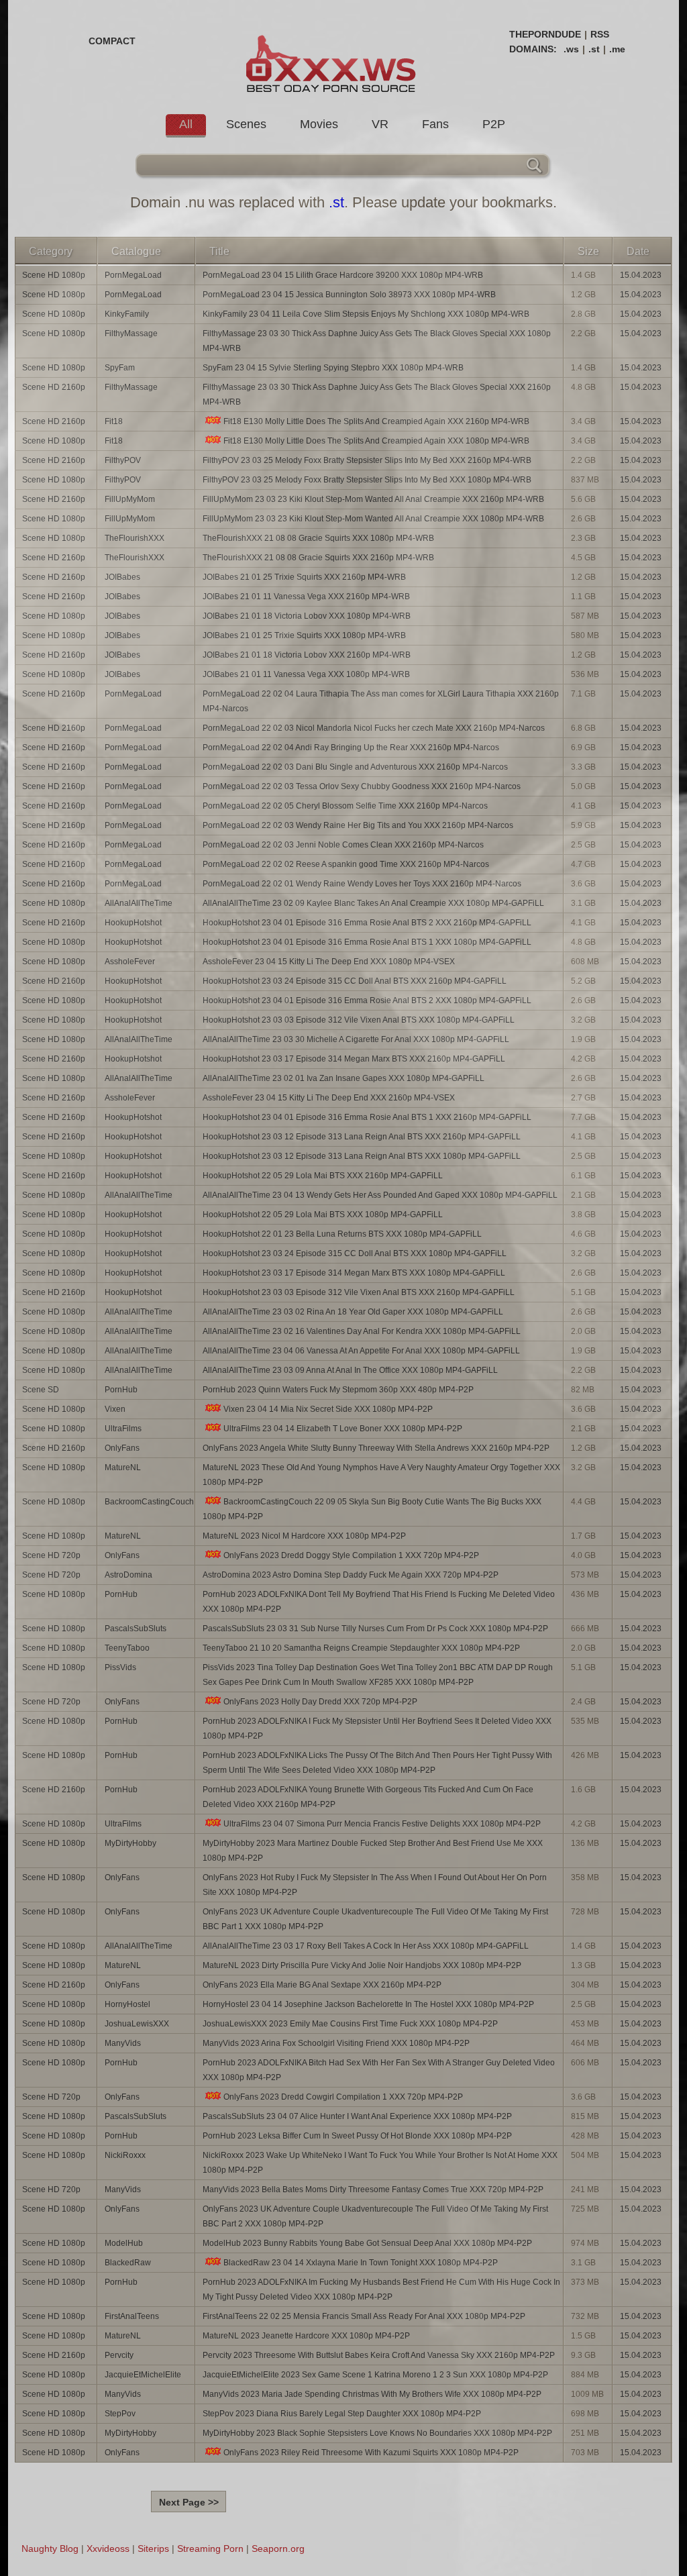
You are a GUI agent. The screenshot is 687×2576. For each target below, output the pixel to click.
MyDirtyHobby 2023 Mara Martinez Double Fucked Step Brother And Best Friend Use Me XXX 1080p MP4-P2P (373, 1851)
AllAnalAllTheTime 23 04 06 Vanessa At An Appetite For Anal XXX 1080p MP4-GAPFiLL (361, 1351)
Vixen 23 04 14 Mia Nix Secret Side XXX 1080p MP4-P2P (328, 1409)
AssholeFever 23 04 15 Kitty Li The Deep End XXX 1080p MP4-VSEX (329, 962)
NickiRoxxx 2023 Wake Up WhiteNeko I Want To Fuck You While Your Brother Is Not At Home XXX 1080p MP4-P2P (380, 2163)
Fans (435, 124)
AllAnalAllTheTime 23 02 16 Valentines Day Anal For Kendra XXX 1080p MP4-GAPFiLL (362, 1331)
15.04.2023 (641, 275)
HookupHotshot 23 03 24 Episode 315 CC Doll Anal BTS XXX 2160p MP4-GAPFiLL (355, 981)
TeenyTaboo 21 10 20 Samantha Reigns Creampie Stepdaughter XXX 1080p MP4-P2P (361, 1648)
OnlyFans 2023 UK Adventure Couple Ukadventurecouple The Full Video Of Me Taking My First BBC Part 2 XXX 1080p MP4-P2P (375, 2216)
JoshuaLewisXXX (137, 2024)
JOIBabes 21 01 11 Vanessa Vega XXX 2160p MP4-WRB (306, 597)
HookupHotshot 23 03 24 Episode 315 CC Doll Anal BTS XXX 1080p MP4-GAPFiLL (355, 1253)
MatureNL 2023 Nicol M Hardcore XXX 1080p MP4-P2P (304, 1536)
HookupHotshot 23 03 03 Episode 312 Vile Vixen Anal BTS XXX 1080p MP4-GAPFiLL (359, 1020)
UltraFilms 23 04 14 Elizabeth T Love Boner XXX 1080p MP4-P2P (343, 1429)
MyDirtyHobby (130, 1843)
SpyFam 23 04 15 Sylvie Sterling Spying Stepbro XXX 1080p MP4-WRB (333, 368)
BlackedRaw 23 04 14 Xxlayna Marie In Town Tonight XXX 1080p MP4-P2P (361, 2263)
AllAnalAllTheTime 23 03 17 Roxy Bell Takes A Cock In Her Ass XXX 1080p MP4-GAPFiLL (366, 1946)
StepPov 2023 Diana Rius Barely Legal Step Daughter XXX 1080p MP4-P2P (342, 2414)
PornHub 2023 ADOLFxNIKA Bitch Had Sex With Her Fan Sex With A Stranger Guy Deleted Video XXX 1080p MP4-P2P (379, 2070)
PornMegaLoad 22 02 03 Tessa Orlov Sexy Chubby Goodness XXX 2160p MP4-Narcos (362, 786)
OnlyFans (122, 1448)
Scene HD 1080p (54, 275)
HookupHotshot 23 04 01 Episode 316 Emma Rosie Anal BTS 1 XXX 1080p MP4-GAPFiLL (367, 942)
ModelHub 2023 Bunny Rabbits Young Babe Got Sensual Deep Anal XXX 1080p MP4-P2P (367, 2243)
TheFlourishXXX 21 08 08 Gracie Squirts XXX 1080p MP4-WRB (318, 538)
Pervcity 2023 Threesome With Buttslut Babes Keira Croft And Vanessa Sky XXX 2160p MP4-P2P (379, 2355)
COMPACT (112, 41)
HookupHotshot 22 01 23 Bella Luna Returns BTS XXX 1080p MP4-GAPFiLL (342, 1234)
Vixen (115, 1409)
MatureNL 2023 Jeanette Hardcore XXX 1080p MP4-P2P (306, 2336)
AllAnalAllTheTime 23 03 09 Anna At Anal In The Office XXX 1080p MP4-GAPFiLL (350, 1370)
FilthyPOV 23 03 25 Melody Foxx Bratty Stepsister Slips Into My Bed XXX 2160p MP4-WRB (367, 460)
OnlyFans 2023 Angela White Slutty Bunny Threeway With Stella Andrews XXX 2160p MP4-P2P (376, 1448)
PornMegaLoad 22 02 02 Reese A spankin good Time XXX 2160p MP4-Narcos (346, 864)
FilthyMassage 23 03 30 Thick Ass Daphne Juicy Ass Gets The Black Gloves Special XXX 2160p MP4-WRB (377, 395)
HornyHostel (127, 2004)
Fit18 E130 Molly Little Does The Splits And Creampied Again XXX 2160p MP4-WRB (376, 421)
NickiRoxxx (125, 2155)
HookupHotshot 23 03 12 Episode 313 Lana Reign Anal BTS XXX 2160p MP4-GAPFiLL (362, 1137)
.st (594, 49)
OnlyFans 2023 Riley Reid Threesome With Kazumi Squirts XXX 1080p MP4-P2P (371, 2453)
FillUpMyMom (130, 499)
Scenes (246, 124)
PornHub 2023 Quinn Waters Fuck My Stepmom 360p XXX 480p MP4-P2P (338, 1390)
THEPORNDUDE (545, 34)
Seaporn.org (278, 2548)
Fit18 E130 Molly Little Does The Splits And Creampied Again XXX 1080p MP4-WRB (376, 441)
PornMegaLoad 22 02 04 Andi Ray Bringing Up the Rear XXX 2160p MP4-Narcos (351, 748)
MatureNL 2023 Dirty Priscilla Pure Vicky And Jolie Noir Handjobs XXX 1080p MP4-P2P (362, 1965)
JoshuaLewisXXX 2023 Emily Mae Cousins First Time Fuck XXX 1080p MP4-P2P (350, 2024)
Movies (319, 124)
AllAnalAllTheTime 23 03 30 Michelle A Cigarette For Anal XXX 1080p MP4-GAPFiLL (356, 1039)
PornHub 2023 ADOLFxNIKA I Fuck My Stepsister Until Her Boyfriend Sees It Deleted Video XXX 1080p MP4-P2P (377, 1729)
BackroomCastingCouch (149, 1502)
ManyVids (123, 2043)
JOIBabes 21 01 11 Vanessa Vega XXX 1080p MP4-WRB (306, 674)
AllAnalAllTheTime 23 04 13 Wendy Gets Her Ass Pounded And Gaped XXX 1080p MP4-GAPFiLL (380, 1195)
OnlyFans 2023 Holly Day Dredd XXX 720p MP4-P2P (320, 1702)
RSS (600, 34)
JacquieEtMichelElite (143, 2375)
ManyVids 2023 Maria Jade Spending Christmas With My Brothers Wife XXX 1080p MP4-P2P (372, 2394)
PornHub (121, 1390)
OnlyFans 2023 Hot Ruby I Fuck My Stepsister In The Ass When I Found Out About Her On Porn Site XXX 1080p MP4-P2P (375, 1885)
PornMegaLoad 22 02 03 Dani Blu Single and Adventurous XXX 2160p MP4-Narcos (355, 767)
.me (617, 49)
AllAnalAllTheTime (139, 903)
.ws (571, 49)
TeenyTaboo (127, 1648)
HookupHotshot (133, 923)
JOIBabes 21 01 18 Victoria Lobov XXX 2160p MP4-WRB (307, 655)
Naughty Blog (50, 2548)
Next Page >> (189, 2502)
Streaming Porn (210, 2548)
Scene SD (41, 1390)
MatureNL (123, 1467)
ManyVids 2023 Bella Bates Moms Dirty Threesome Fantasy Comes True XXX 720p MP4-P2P (373, 2189)
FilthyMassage (131, 333)
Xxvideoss (108, 2548)
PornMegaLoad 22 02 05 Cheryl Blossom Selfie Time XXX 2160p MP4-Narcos (345, 806)
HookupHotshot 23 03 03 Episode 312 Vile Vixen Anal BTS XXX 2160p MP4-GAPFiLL (359, 1292)
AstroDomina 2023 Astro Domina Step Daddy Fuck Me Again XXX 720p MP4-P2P (351, 1575)
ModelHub (124, 2243)
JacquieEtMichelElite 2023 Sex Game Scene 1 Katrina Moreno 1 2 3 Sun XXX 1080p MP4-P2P (375, 2375)
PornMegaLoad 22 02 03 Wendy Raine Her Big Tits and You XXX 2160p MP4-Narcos (358, 825)
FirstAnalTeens (132, 2316)
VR (380, 124)
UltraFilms (123, 1429)
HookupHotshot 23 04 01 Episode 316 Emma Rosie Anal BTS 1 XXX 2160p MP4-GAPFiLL (367, 1117)
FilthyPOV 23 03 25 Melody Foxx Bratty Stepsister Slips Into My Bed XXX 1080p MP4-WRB (367, 480)
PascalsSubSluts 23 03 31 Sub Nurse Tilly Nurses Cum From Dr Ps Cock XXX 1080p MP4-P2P (375, 1629)
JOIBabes (122, 577)
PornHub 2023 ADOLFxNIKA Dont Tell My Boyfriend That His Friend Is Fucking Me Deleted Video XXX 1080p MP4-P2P (379, 1602)
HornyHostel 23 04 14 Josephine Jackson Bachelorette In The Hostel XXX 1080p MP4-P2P (368, 2004)
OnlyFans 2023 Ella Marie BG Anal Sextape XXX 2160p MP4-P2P (322, 1985)
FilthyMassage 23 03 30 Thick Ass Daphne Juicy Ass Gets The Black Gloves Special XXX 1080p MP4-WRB (377, 341)
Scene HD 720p (51, 1555)
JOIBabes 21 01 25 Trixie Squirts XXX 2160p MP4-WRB (304, 577)
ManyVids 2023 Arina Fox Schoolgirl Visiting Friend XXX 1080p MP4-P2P (336, 2043)
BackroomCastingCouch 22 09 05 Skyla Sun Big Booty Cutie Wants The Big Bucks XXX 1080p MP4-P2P (372, 1509)
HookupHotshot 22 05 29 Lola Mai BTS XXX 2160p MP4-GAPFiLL (323, 1176)
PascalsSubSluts (136, 1629)
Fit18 (114, 421)
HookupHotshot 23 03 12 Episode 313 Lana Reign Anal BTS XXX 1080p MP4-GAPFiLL (362, 1156)
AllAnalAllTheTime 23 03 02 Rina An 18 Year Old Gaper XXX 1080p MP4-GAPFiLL (353, 1312)
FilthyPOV (123, 460)
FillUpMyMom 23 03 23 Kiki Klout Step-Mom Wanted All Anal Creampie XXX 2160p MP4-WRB (373, 499)
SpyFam (120, 368)
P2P (494, 124)
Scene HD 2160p (54, 387)
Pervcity (119, 2355)
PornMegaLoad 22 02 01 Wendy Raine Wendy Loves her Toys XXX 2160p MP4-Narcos (362, 884)
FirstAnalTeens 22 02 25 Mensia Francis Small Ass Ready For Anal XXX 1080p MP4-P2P (364, 2316)
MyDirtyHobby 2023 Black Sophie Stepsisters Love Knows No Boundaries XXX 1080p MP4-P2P (377, 2433)
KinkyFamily (127, 314)
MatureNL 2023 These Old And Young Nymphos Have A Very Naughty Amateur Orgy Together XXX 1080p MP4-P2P (381, 1475)
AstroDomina (128, 1575)
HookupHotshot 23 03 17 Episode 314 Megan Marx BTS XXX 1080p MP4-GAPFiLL (354, 1273)
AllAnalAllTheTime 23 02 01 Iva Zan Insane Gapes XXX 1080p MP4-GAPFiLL (343, 1078)
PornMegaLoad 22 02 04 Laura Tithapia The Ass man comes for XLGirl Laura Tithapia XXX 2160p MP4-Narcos (381, 701)
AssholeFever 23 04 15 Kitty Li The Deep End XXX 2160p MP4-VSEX (329, 1098)
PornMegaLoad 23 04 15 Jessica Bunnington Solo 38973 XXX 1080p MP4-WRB (349, 295)
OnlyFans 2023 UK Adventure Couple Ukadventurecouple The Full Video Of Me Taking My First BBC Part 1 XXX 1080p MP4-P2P (375, 1919)
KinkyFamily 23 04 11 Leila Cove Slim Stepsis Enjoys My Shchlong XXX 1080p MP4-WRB (366, 314)
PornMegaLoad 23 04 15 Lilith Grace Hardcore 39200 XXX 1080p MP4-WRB (343, 275)
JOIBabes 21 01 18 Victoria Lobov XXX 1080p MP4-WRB (307, 616)
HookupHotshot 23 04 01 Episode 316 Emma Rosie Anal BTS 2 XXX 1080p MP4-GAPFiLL (367, 1000)
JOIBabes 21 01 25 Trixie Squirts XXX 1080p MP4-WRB (304, 635)
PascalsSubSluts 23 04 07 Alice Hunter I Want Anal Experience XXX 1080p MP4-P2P (357, 2116)
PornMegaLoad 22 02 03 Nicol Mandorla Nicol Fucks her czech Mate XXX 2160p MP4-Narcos (374, 728)
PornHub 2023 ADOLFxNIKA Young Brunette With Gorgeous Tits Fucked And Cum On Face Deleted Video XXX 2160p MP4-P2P (368, 1797)
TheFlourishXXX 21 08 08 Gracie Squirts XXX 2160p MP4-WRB (318, 558)
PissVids (120, 1667)
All (186, 124)
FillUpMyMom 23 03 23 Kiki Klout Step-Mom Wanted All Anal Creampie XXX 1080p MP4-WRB (373, 519)
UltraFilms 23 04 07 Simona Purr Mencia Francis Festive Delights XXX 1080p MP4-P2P (382, 1824)
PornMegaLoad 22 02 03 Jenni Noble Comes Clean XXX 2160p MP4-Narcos (343, 845)
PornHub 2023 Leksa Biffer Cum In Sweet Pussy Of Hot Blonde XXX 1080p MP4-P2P (357, 2136)
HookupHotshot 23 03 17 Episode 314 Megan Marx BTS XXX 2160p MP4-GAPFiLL (354, 1059)
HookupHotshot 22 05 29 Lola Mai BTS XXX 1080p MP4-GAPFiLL (323, 1215)
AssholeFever (130, 962)
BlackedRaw (128, 2263)
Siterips (153, 2548)
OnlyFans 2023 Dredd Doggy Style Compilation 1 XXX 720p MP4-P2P (351, 1555)
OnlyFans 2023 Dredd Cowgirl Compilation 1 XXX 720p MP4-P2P (343, 2097)
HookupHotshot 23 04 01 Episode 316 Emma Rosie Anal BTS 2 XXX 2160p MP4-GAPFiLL (367, 923)
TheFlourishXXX (135, 538)
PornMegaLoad (133, 275)
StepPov (120, 2414)
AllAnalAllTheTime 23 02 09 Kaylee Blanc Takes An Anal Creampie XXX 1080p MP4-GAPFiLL (373, 903)
